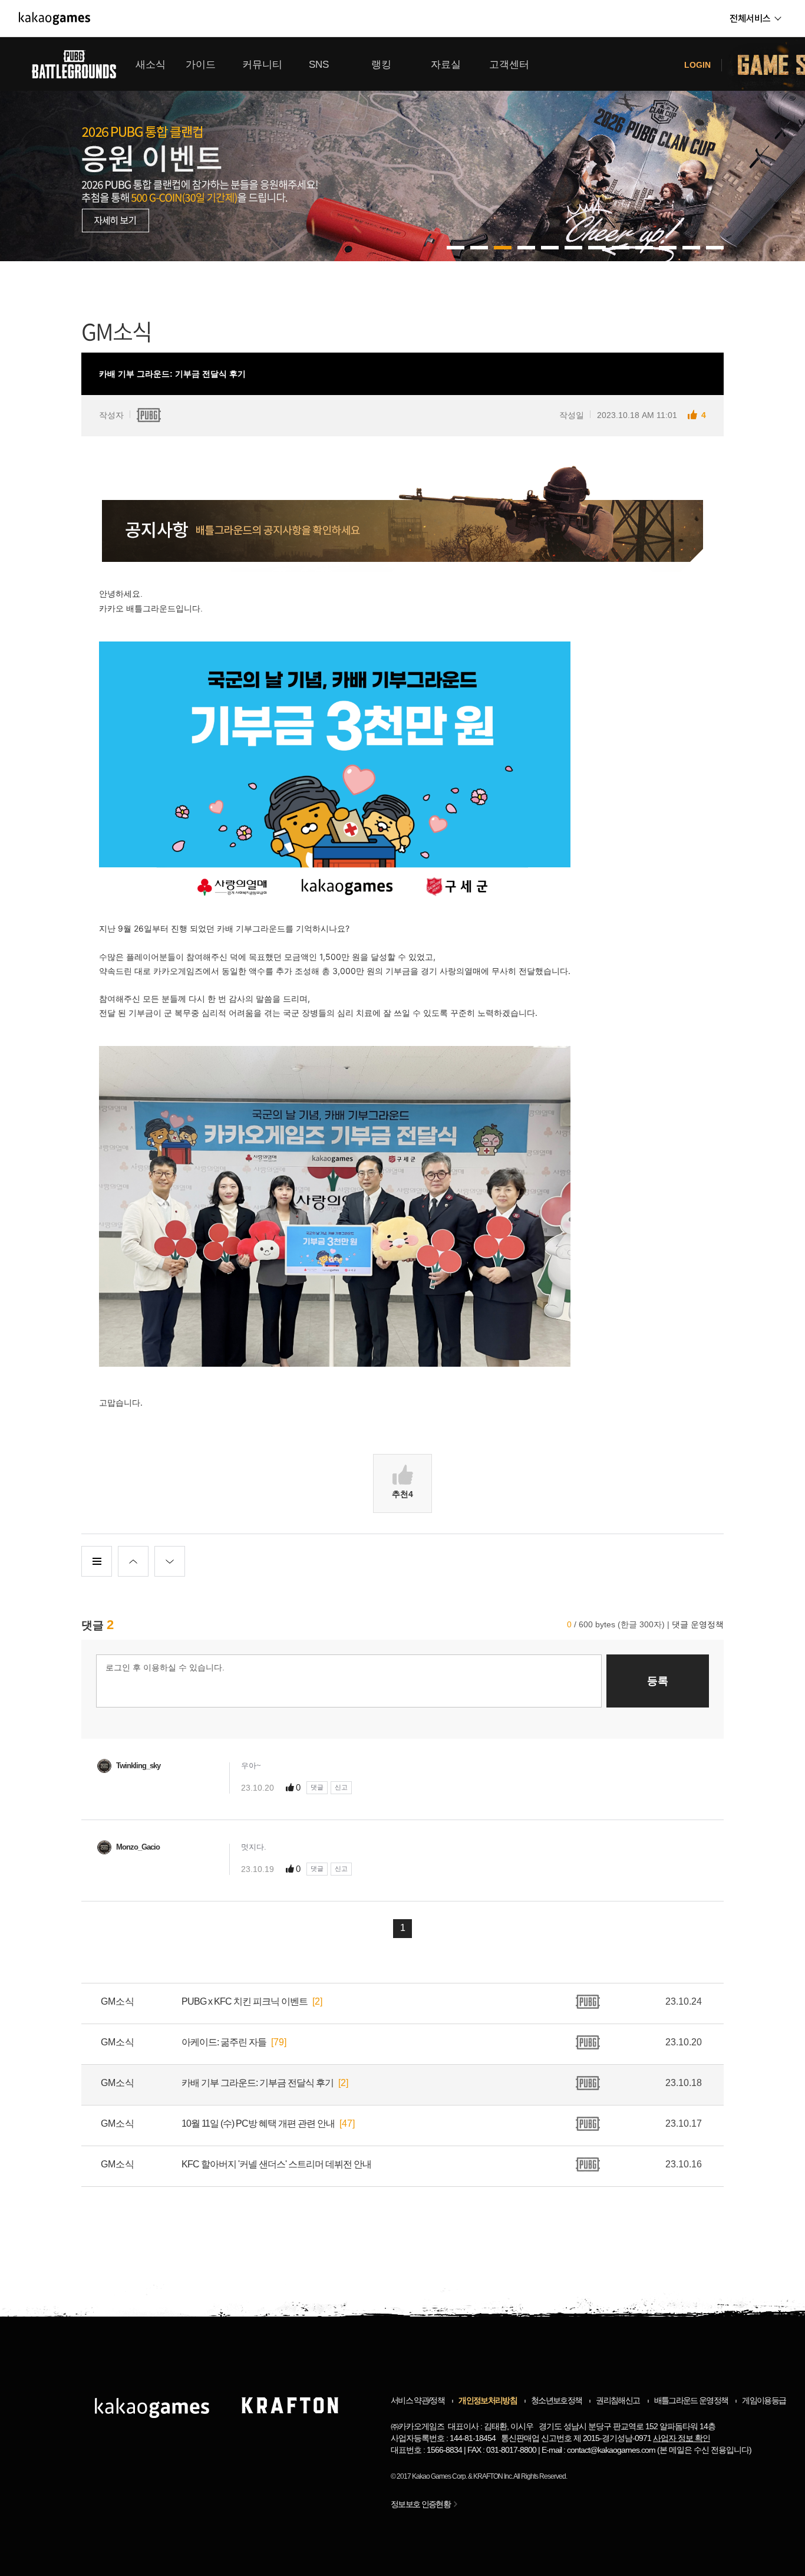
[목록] (97, 1561)
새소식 (151, 65)
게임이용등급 (764, 2400)
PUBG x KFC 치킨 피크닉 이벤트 (245, 2001)
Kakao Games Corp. (439, 2476)
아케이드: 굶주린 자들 (224, 2042)
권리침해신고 (618, 2400)
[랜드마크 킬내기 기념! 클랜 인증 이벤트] (402, 149)
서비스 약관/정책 (418, 2400)
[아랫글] (170, 1561)
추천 (402, 1494)
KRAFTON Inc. (493, 2476)
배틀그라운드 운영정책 (691, 2400)
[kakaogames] (55, 18)
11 (715, 248)
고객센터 (509, 65)
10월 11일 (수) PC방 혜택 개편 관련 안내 (258, 2123)
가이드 (201, 65)
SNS (319, 65)
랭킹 (381, 65)
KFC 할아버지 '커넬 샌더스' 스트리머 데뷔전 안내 (276, 2164)
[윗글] (133, 1561)
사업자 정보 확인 (682, 2438)
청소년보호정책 (556, 2400)
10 (691, 248)
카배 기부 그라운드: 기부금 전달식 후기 (258, 2083)
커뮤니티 (262, 65)
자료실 (446, 65)
